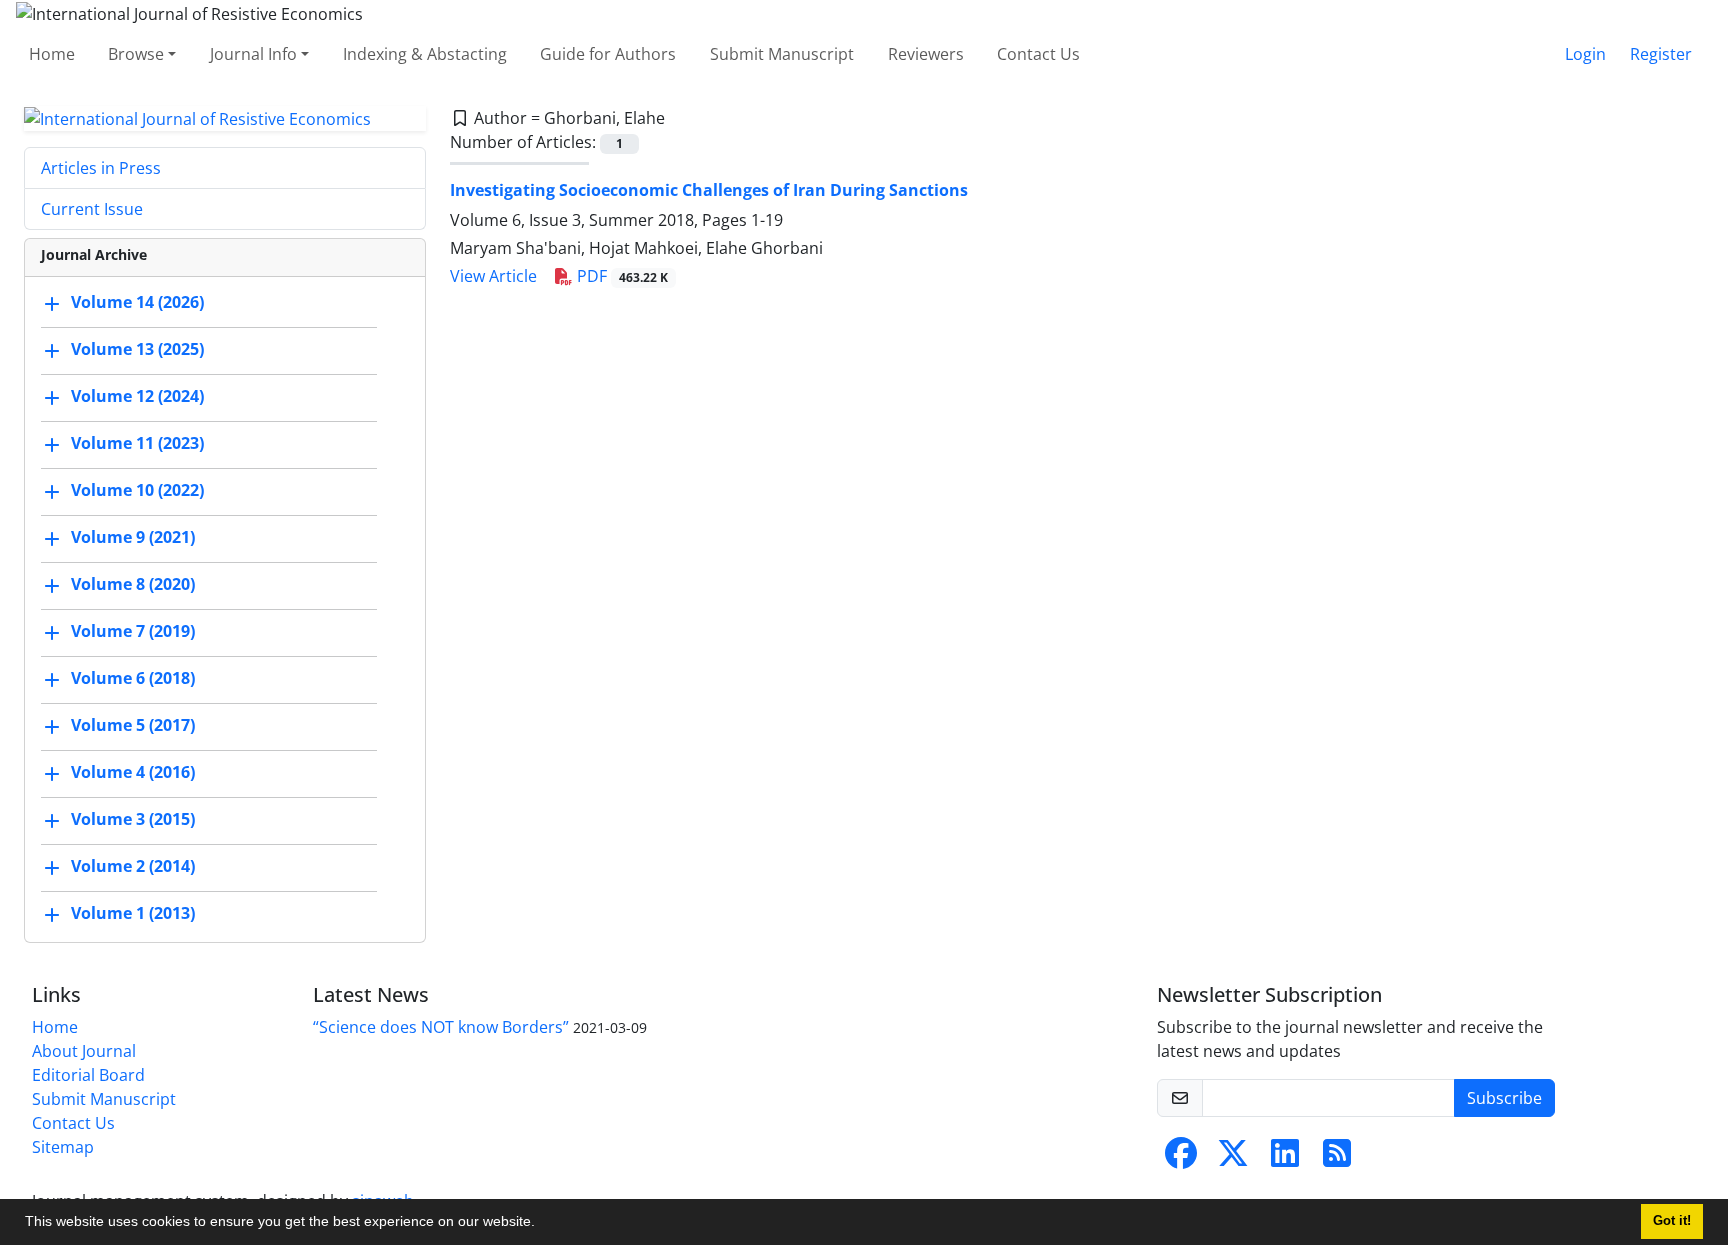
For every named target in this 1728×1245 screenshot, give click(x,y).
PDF (620, 276)
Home (52, 54)
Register (1661, 54)
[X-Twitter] (1233, 1159)
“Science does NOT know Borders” (441, 1027)
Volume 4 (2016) (133, 773)
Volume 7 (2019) (133, 632)
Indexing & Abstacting (425, 54)
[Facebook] (1181, 1159)
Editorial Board (88, 1075)
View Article (493, 276)
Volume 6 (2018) (133, 679)
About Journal (84, 1051)
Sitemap (63, 1147)
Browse (136, 54)
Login (1585, 54)
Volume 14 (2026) (137, 303)
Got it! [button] (1672, 1221)
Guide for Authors (608, 54)
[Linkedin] (1285, 1159)
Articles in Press (101, 168)
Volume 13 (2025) (137, 350)
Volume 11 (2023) (137, 444)
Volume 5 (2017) (133, 726)
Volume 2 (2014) (133, 867)
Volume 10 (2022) (137, 491)
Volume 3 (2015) (133, 820)
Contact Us (1038, 54)
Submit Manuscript (782, 54)
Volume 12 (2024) (137, 397)
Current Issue (92, 209)
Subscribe (1504, 1098)
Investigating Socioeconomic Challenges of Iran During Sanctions (709, 190)
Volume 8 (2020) (133, 585)
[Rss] (1337, 1159)
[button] (542, 1224)
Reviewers (926, 54)
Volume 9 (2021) (133, 538)
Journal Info (253, 54)
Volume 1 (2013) (133, 914)
